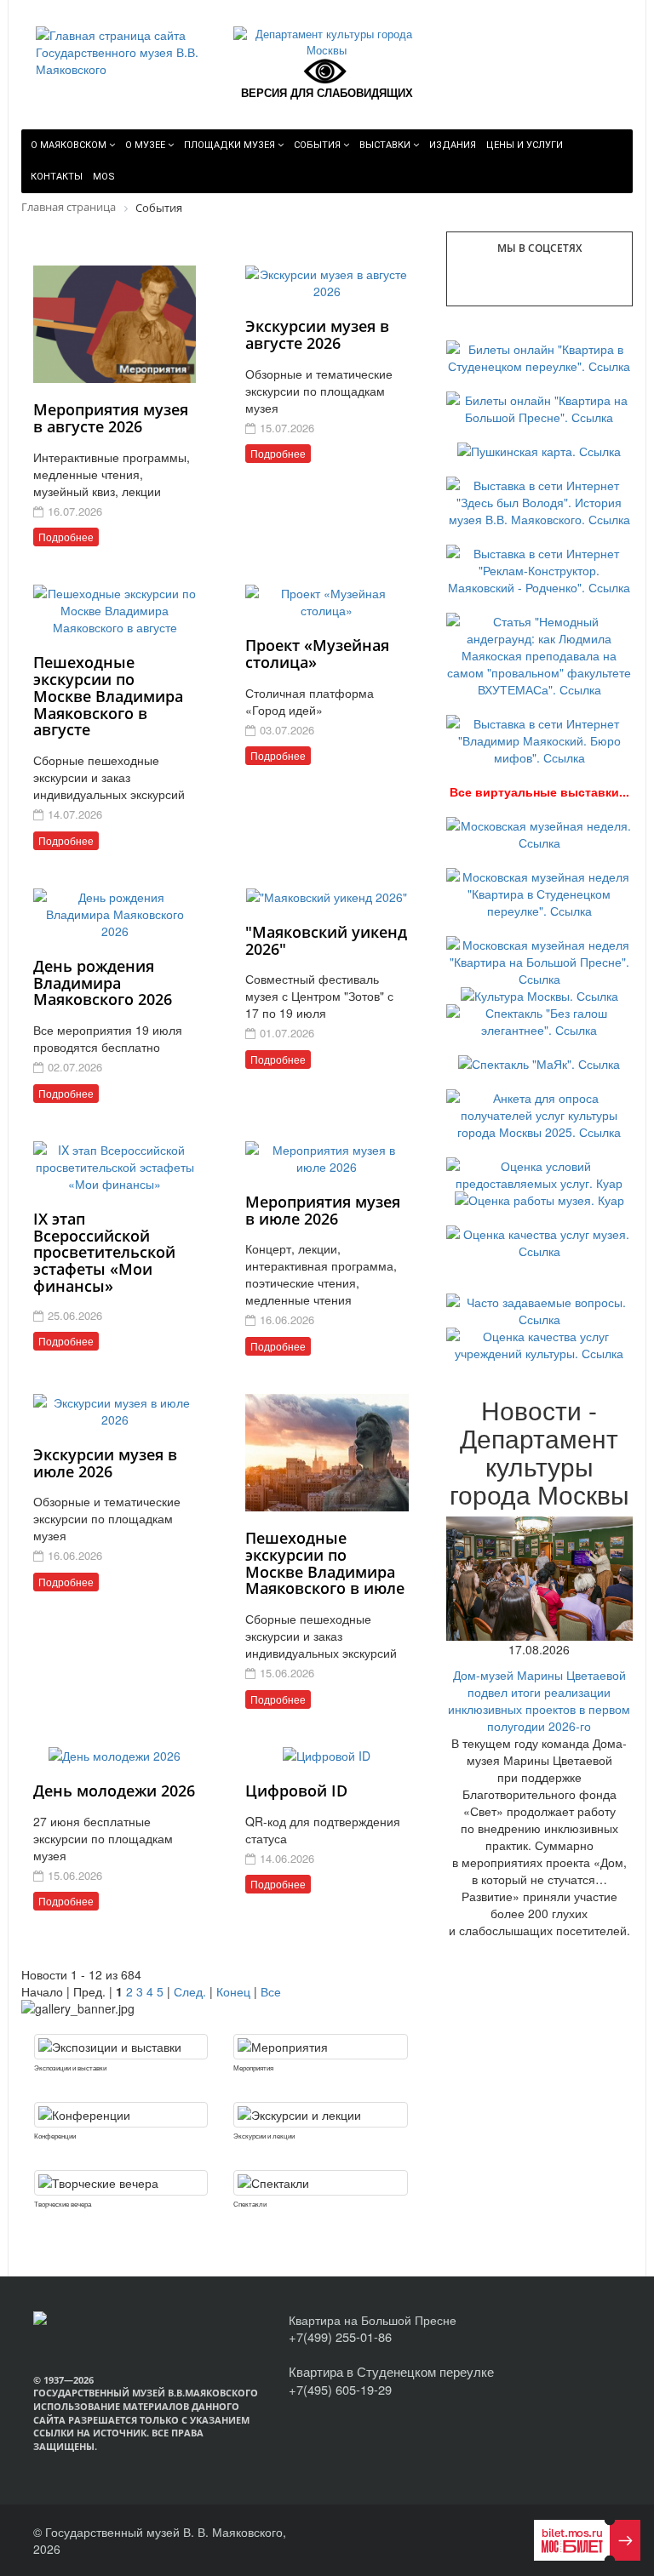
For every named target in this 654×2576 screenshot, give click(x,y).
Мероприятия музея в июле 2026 (323, 1210)
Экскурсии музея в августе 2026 (317, 334)
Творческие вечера (63, 2204)
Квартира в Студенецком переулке (391, 2371)
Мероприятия (253, 2068)
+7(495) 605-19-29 (340, 2389)
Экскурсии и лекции (264, 2136)
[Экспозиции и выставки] (121, 2047)
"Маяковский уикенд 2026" (326, 940)
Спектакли (250, 2204)
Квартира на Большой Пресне (373, 2320)
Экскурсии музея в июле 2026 (105, 1463)
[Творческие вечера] (121, 2183)
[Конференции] (121, 2115)
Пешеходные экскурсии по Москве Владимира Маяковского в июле (325, 1563)
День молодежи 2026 (114, 1791)
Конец (233, 1991)
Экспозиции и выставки (70, 2068)
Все (271, 1991)
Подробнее (66, 537)
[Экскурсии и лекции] (320, 2115)
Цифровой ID (296, 1791)
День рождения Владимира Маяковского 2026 (103, 983)
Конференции (55, 2136)
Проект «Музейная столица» (317, 654)
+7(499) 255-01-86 (340, 2336)
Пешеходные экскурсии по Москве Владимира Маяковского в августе (108, 696)
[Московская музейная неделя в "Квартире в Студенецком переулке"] (539, 892)
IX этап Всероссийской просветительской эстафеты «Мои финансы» (104, 1252)
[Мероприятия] (320, 2047)
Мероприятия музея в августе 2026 (111, 418)
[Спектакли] (320, 2183)
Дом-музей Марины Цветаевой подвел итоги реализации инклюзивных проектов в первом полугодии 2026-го (539, 1700)
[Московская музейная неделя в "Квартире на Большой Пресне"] (539, 960)
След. (190, 1991)
